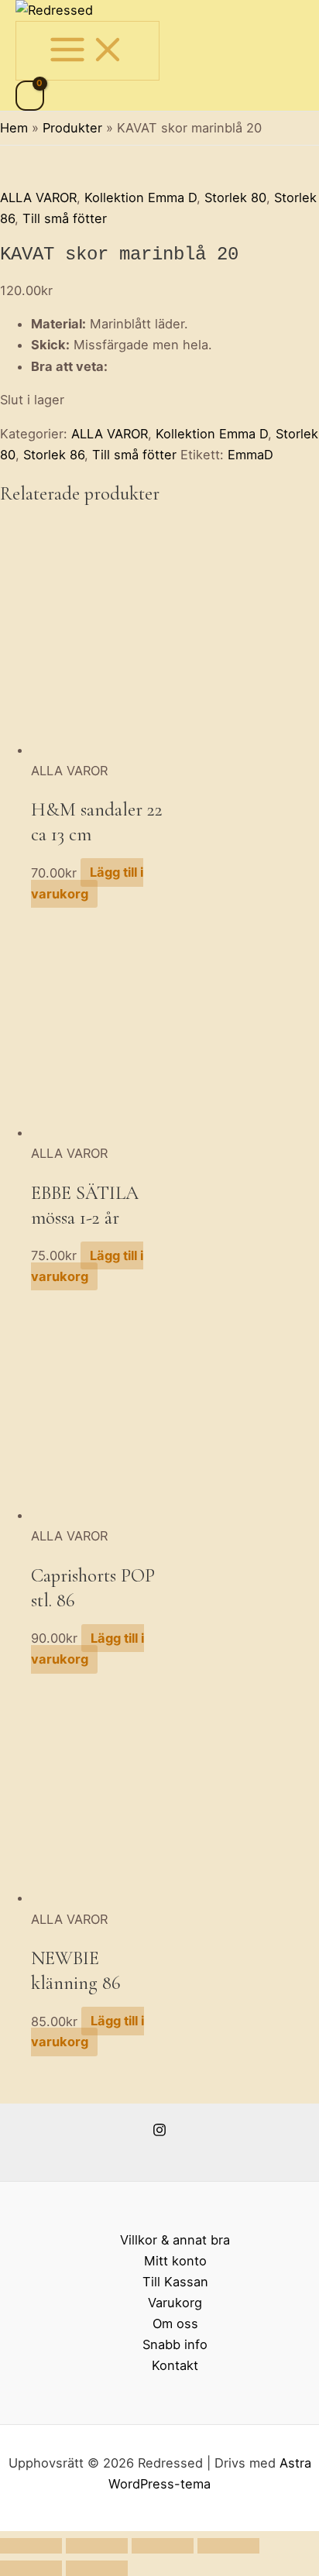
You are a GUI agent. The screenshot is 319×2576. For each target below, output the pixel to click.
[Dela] (163, 2546)
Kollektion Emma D (141, 197)
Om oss (175, 2324)
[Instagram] (159, 2132)
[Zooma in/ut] (31, 2546)
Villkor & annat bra (175, 2240)
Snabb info (175, 2344)
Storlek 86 (54, 455)
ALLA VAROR (38, 197)
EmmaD (250, 455)
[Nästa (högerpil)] (97, 2568)
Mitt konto (175, 2261)
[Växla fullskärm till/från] (97, 2546)
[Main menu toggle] (87, 50)
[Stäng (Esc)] (228, 2546)
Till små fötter (65, 218)
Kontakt (175, 2365)
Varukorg (175, 2303)
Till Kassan (175, 2282)
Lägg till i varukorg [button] (87, 883)
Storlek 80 (235, 197)
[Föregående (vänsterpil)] (31, 2568)
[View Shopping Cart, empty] (30, 96)
